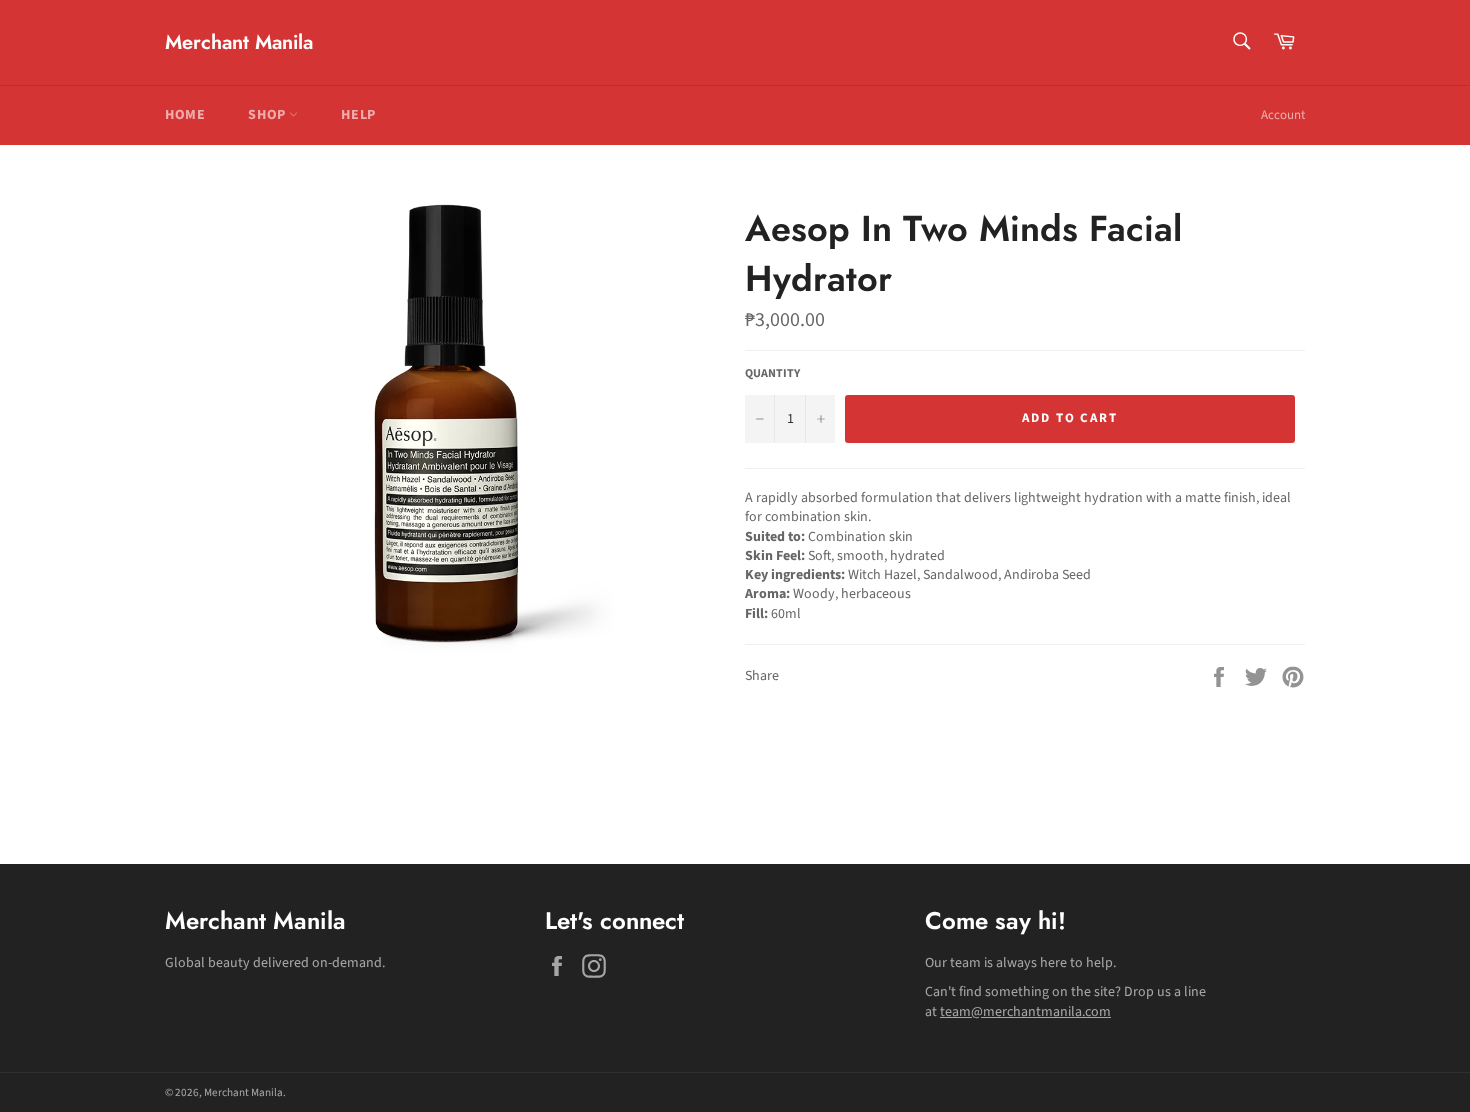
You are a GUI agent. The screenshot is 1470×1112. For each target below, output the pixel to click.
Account (1283, 115)
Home (185, 115)
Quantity (772, 374)
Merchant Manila (239, 43)
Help (358, 115)
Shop (268, 115)
